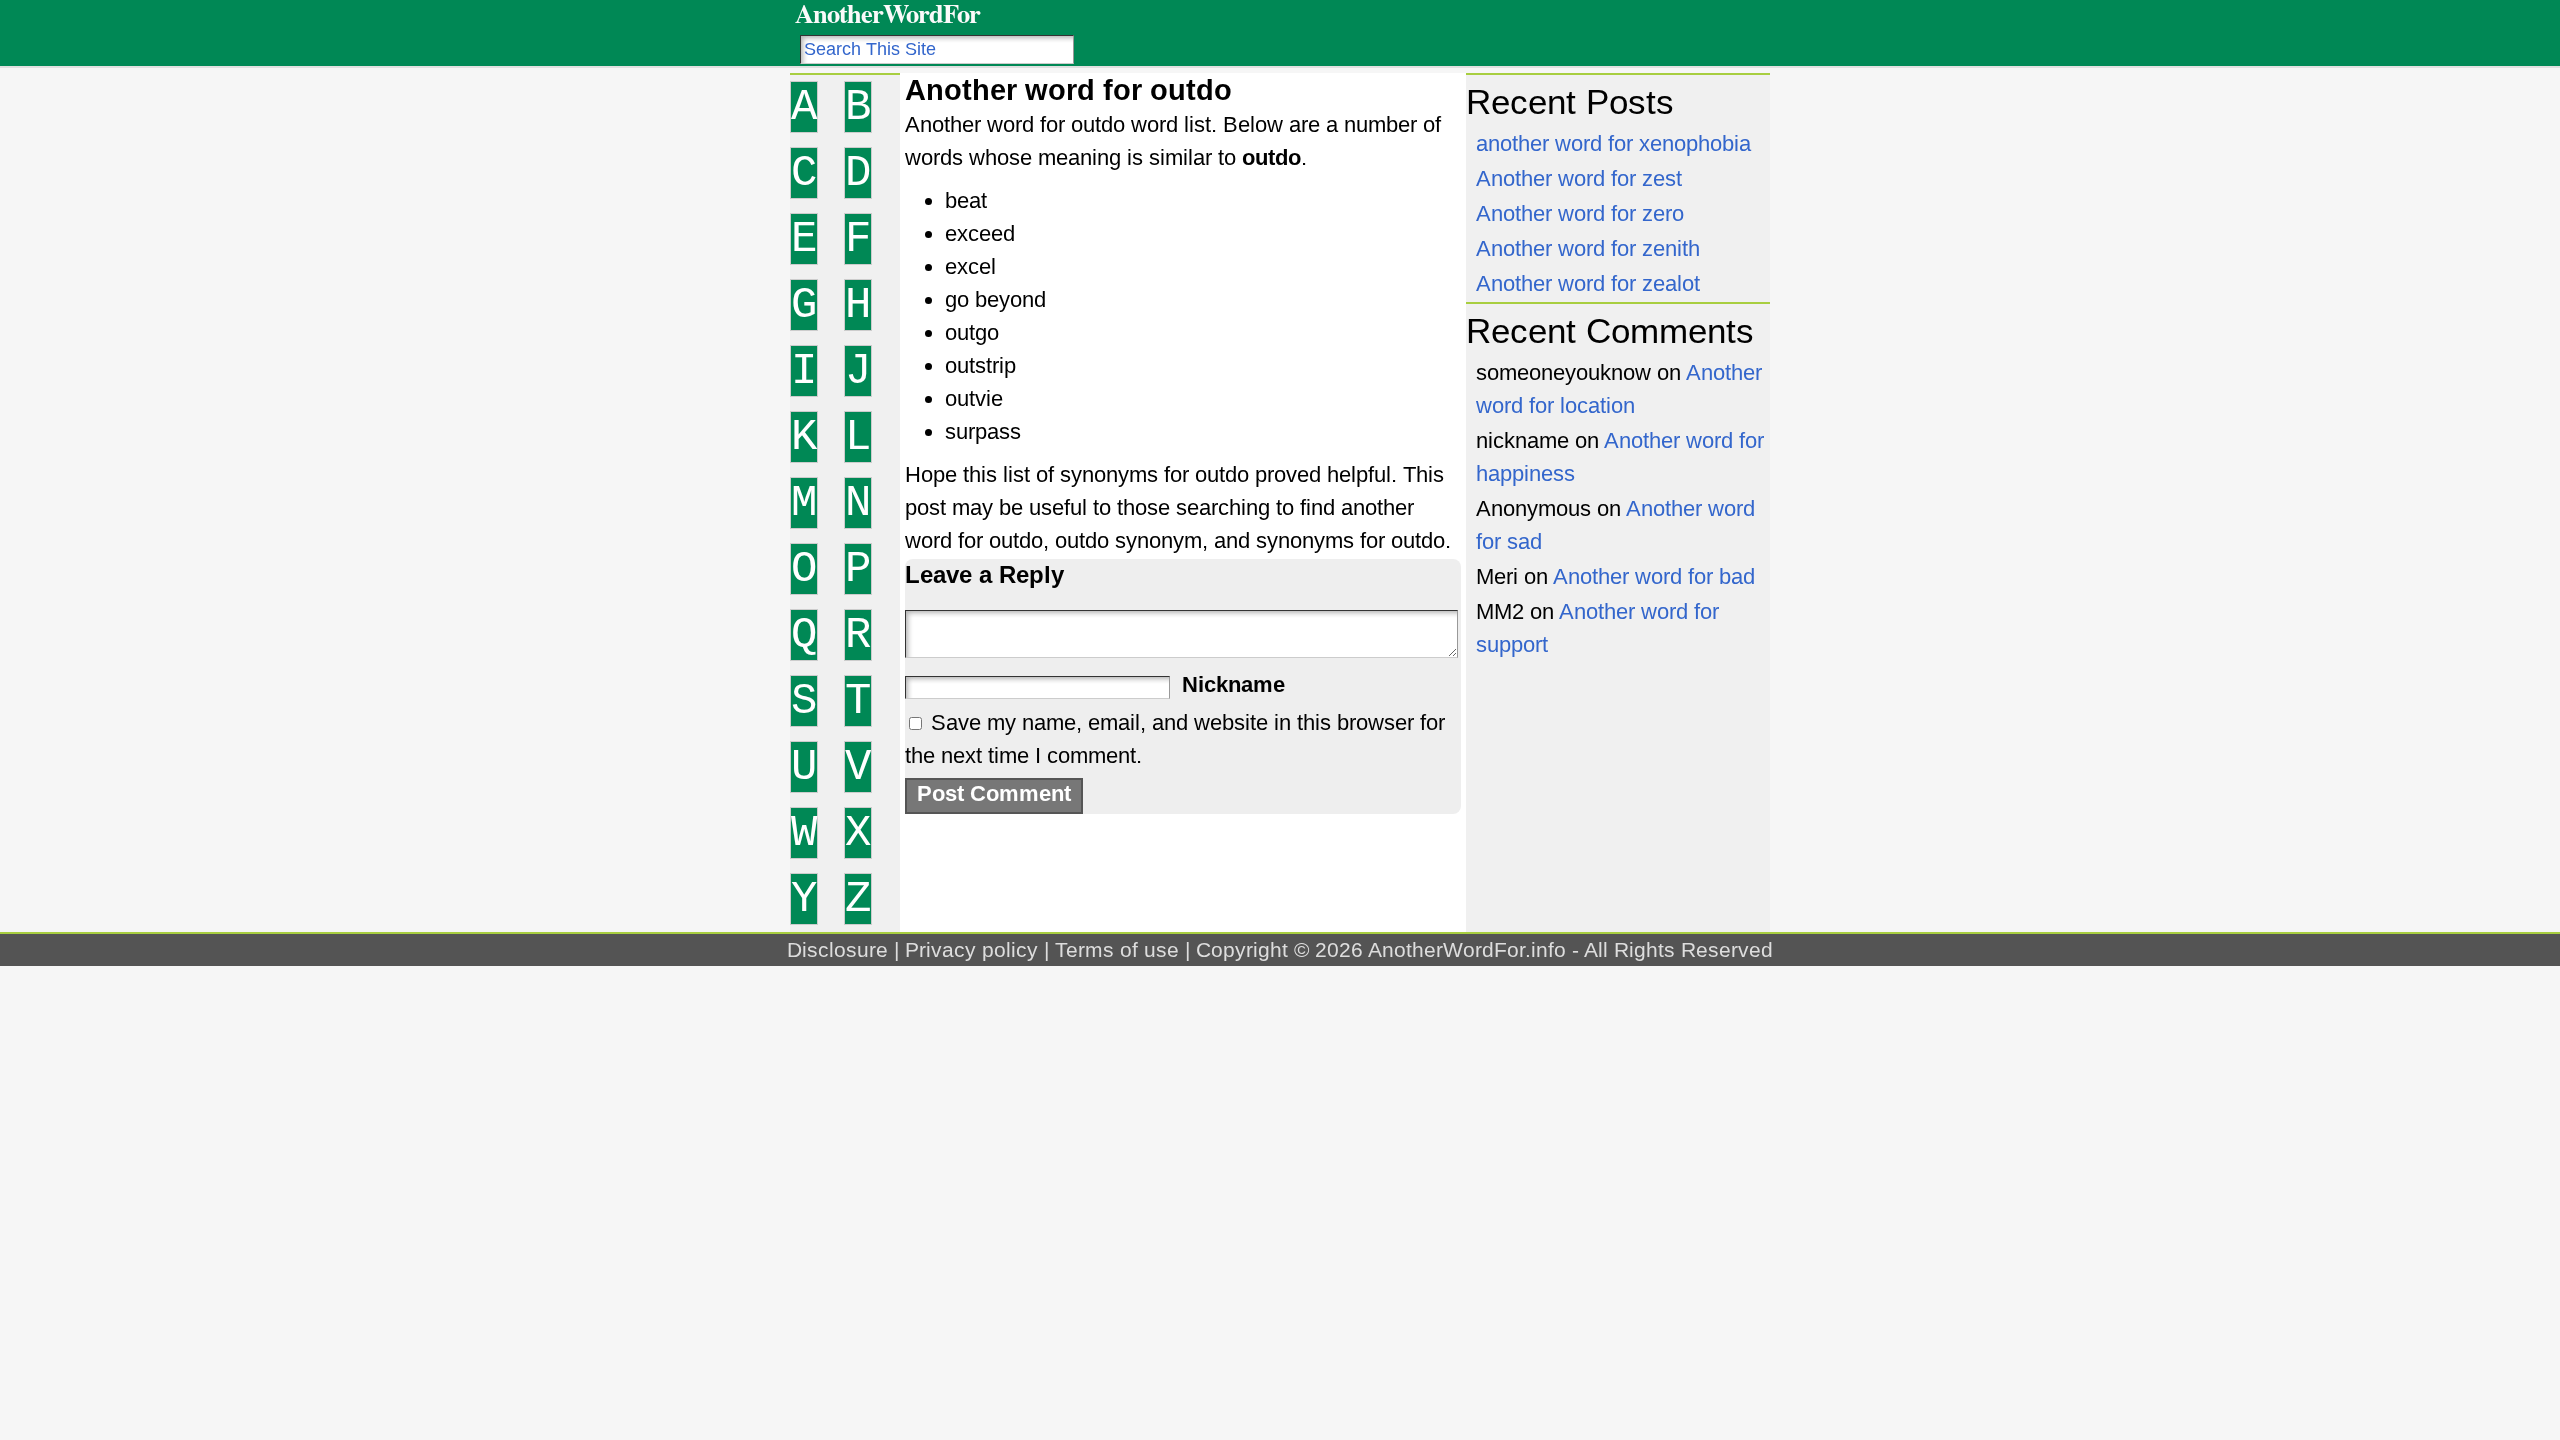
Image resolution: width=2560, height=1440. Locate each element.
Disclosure (837, 949)
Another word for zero (1580, 213)
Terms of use (1117, 949)
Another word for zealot (1588, 283)
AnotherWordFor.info (1467, 949)
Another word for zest (1579, 178)
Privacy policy (971, 949)
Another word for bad (1654, 576)
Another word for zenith (1588, 248)
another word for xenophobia (1613, 143)
